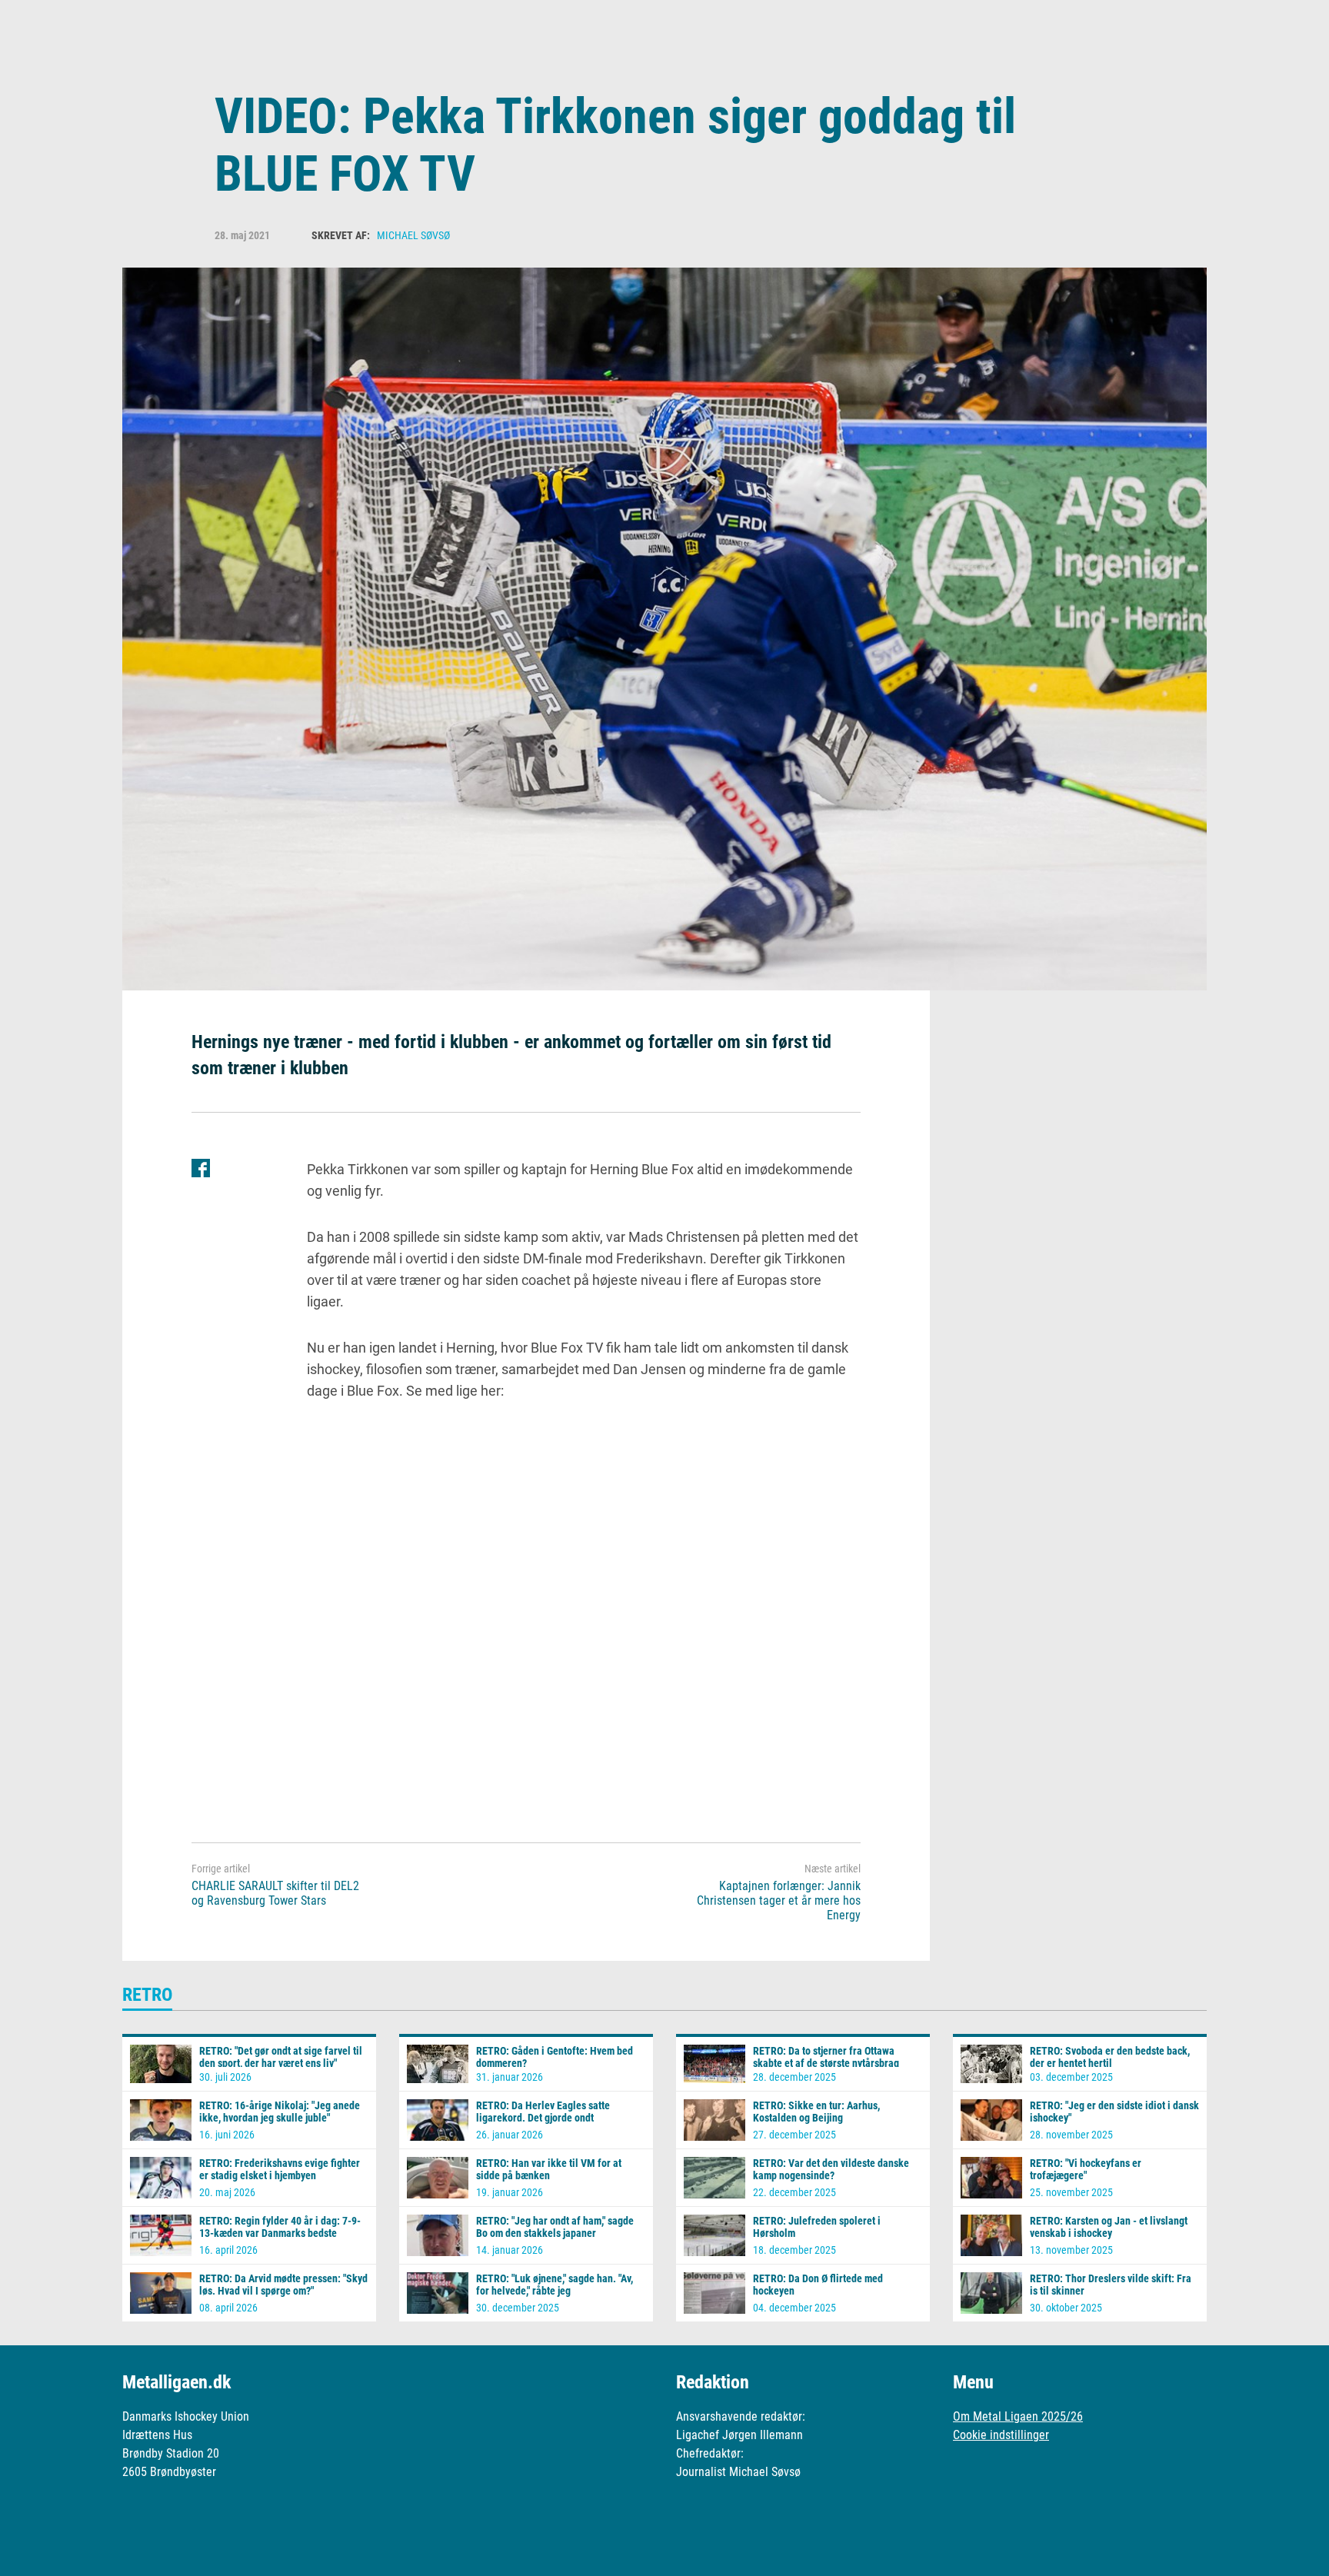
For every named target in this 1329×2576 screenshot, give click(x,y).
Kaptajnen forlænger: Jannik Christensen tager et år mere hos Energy (779, 1900)
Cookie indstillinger (1001, 2435)
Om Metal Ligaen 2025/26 (1018, 2416)
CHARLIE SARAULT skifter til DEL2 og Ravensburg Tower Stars (275, 1893)
